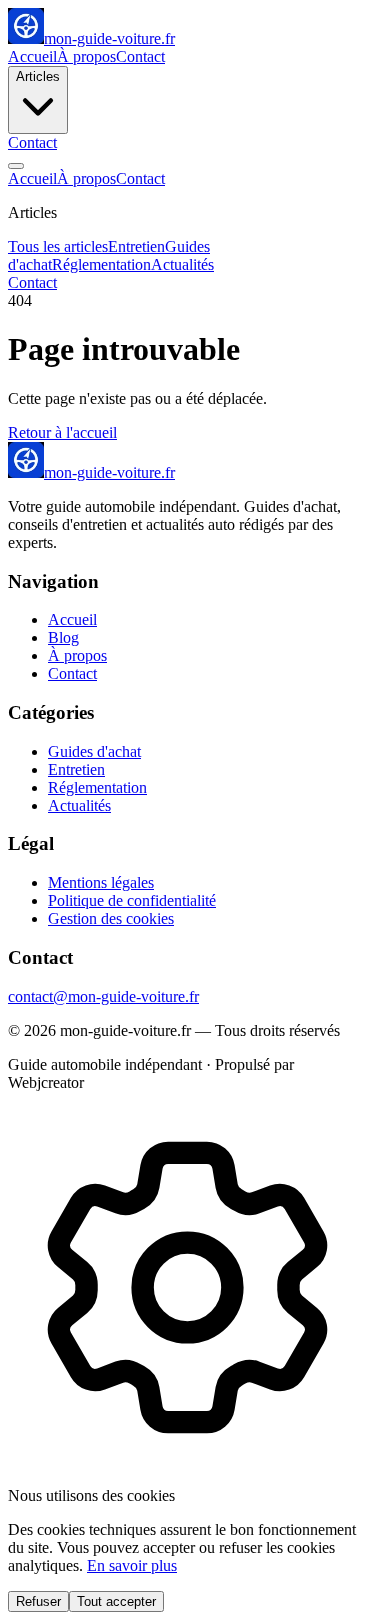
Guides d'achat (94, 751)
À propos (86, 56)
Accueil (32, 56)
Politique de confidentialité (132, 900)
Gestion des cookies (111, 918)
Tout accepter (116, 1601)
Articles (38, 76)
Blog (63, 637)
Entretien (136, 246)
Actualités (182, 264)
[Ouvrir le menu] (16, 166)
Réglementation (101, 264)
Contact (140, 56)
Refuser (38, 1601)
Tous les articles (58, 246)
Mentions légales (101, 882)
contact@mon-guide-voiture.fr (103, 996)
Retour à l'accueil (62, 432)
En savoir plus (132, 1565)
